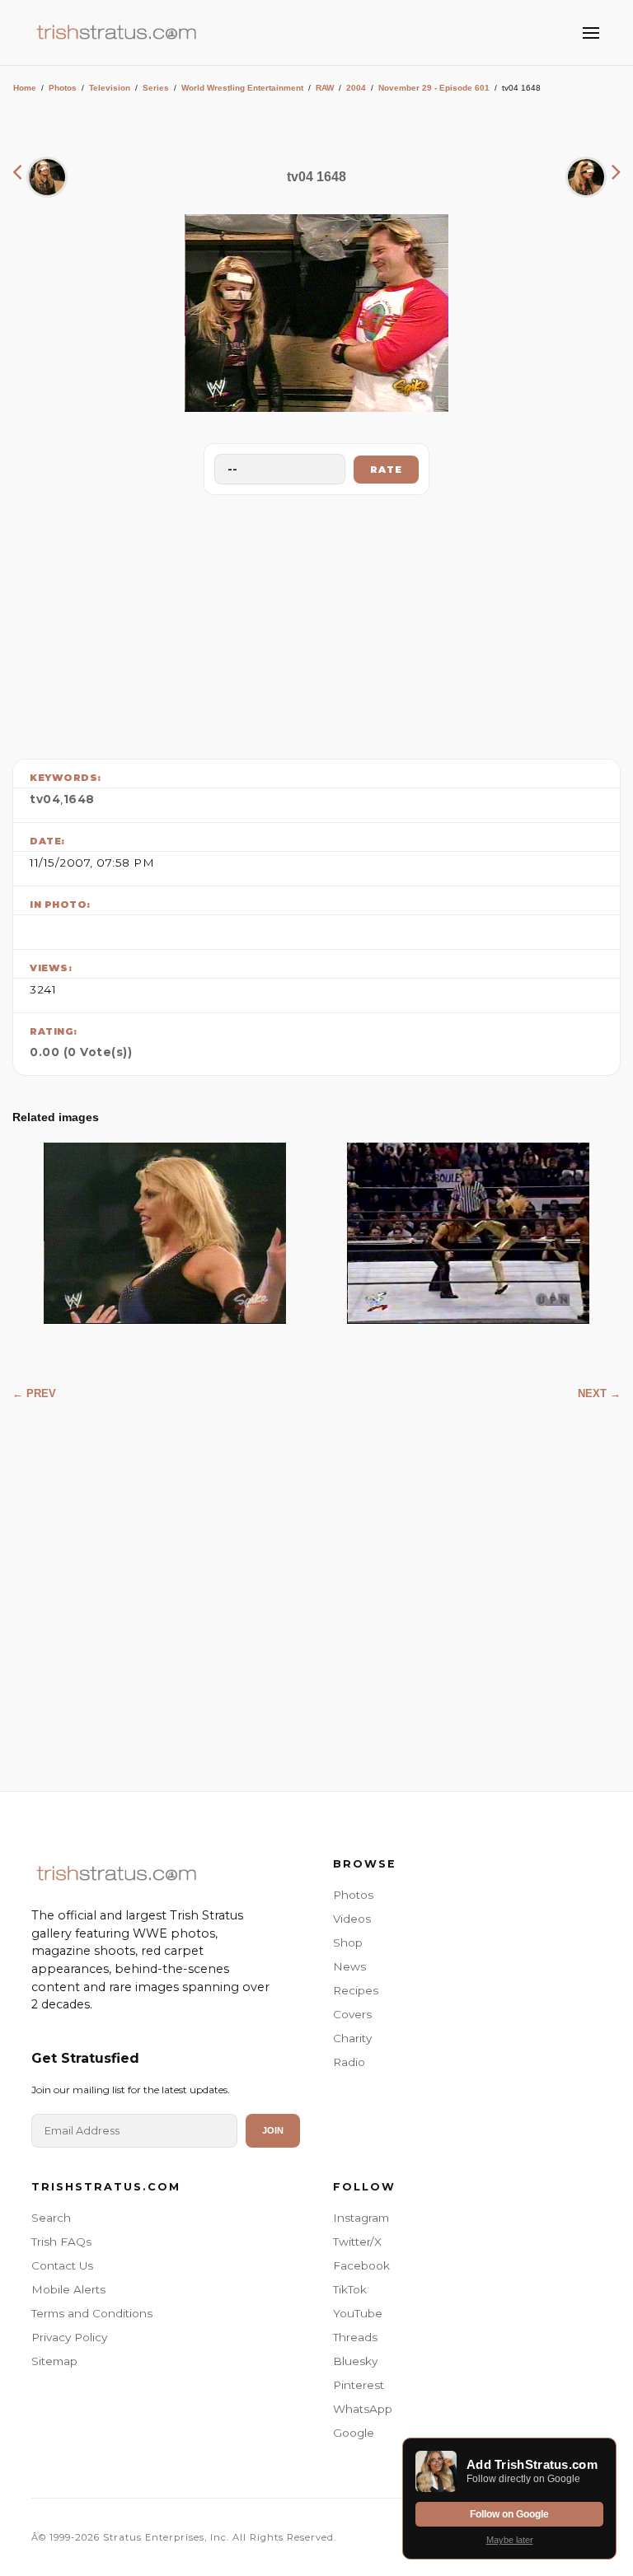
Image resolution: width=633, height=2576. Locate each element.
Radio (349, 2062)
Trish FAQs (61, 2242)
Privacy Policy (69, 2337)
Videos (352, 1919)
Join (273, 2130)
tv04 (45, 799)
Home (25, 88)
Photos (63, 88)
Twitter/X (357, 2242)
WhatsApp (363, 2409)
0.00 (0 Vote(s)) (81, 1052)
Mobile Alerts (68, 2289)
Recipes (356, 1990)
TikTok (350, 2289)
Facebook (361, 2265)
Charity (352, 2038)
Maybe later (510, 2540)
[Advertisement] (316, 623)
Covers (352, 2014)
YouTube (358, 2313)
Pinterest (359, 2385)
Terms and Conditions (92, 2313)
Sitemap (54, 2361)
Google (354, 2433)
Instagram (361, 2218)
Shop (348, 1943)
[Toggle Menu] (591, 33)
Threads (355, 2337)
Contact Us (62, 2265)
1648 (79, 799)
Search (51, 2218)
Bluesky (355, 2361)
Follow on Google (509, 2514)
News (349, 1966)
